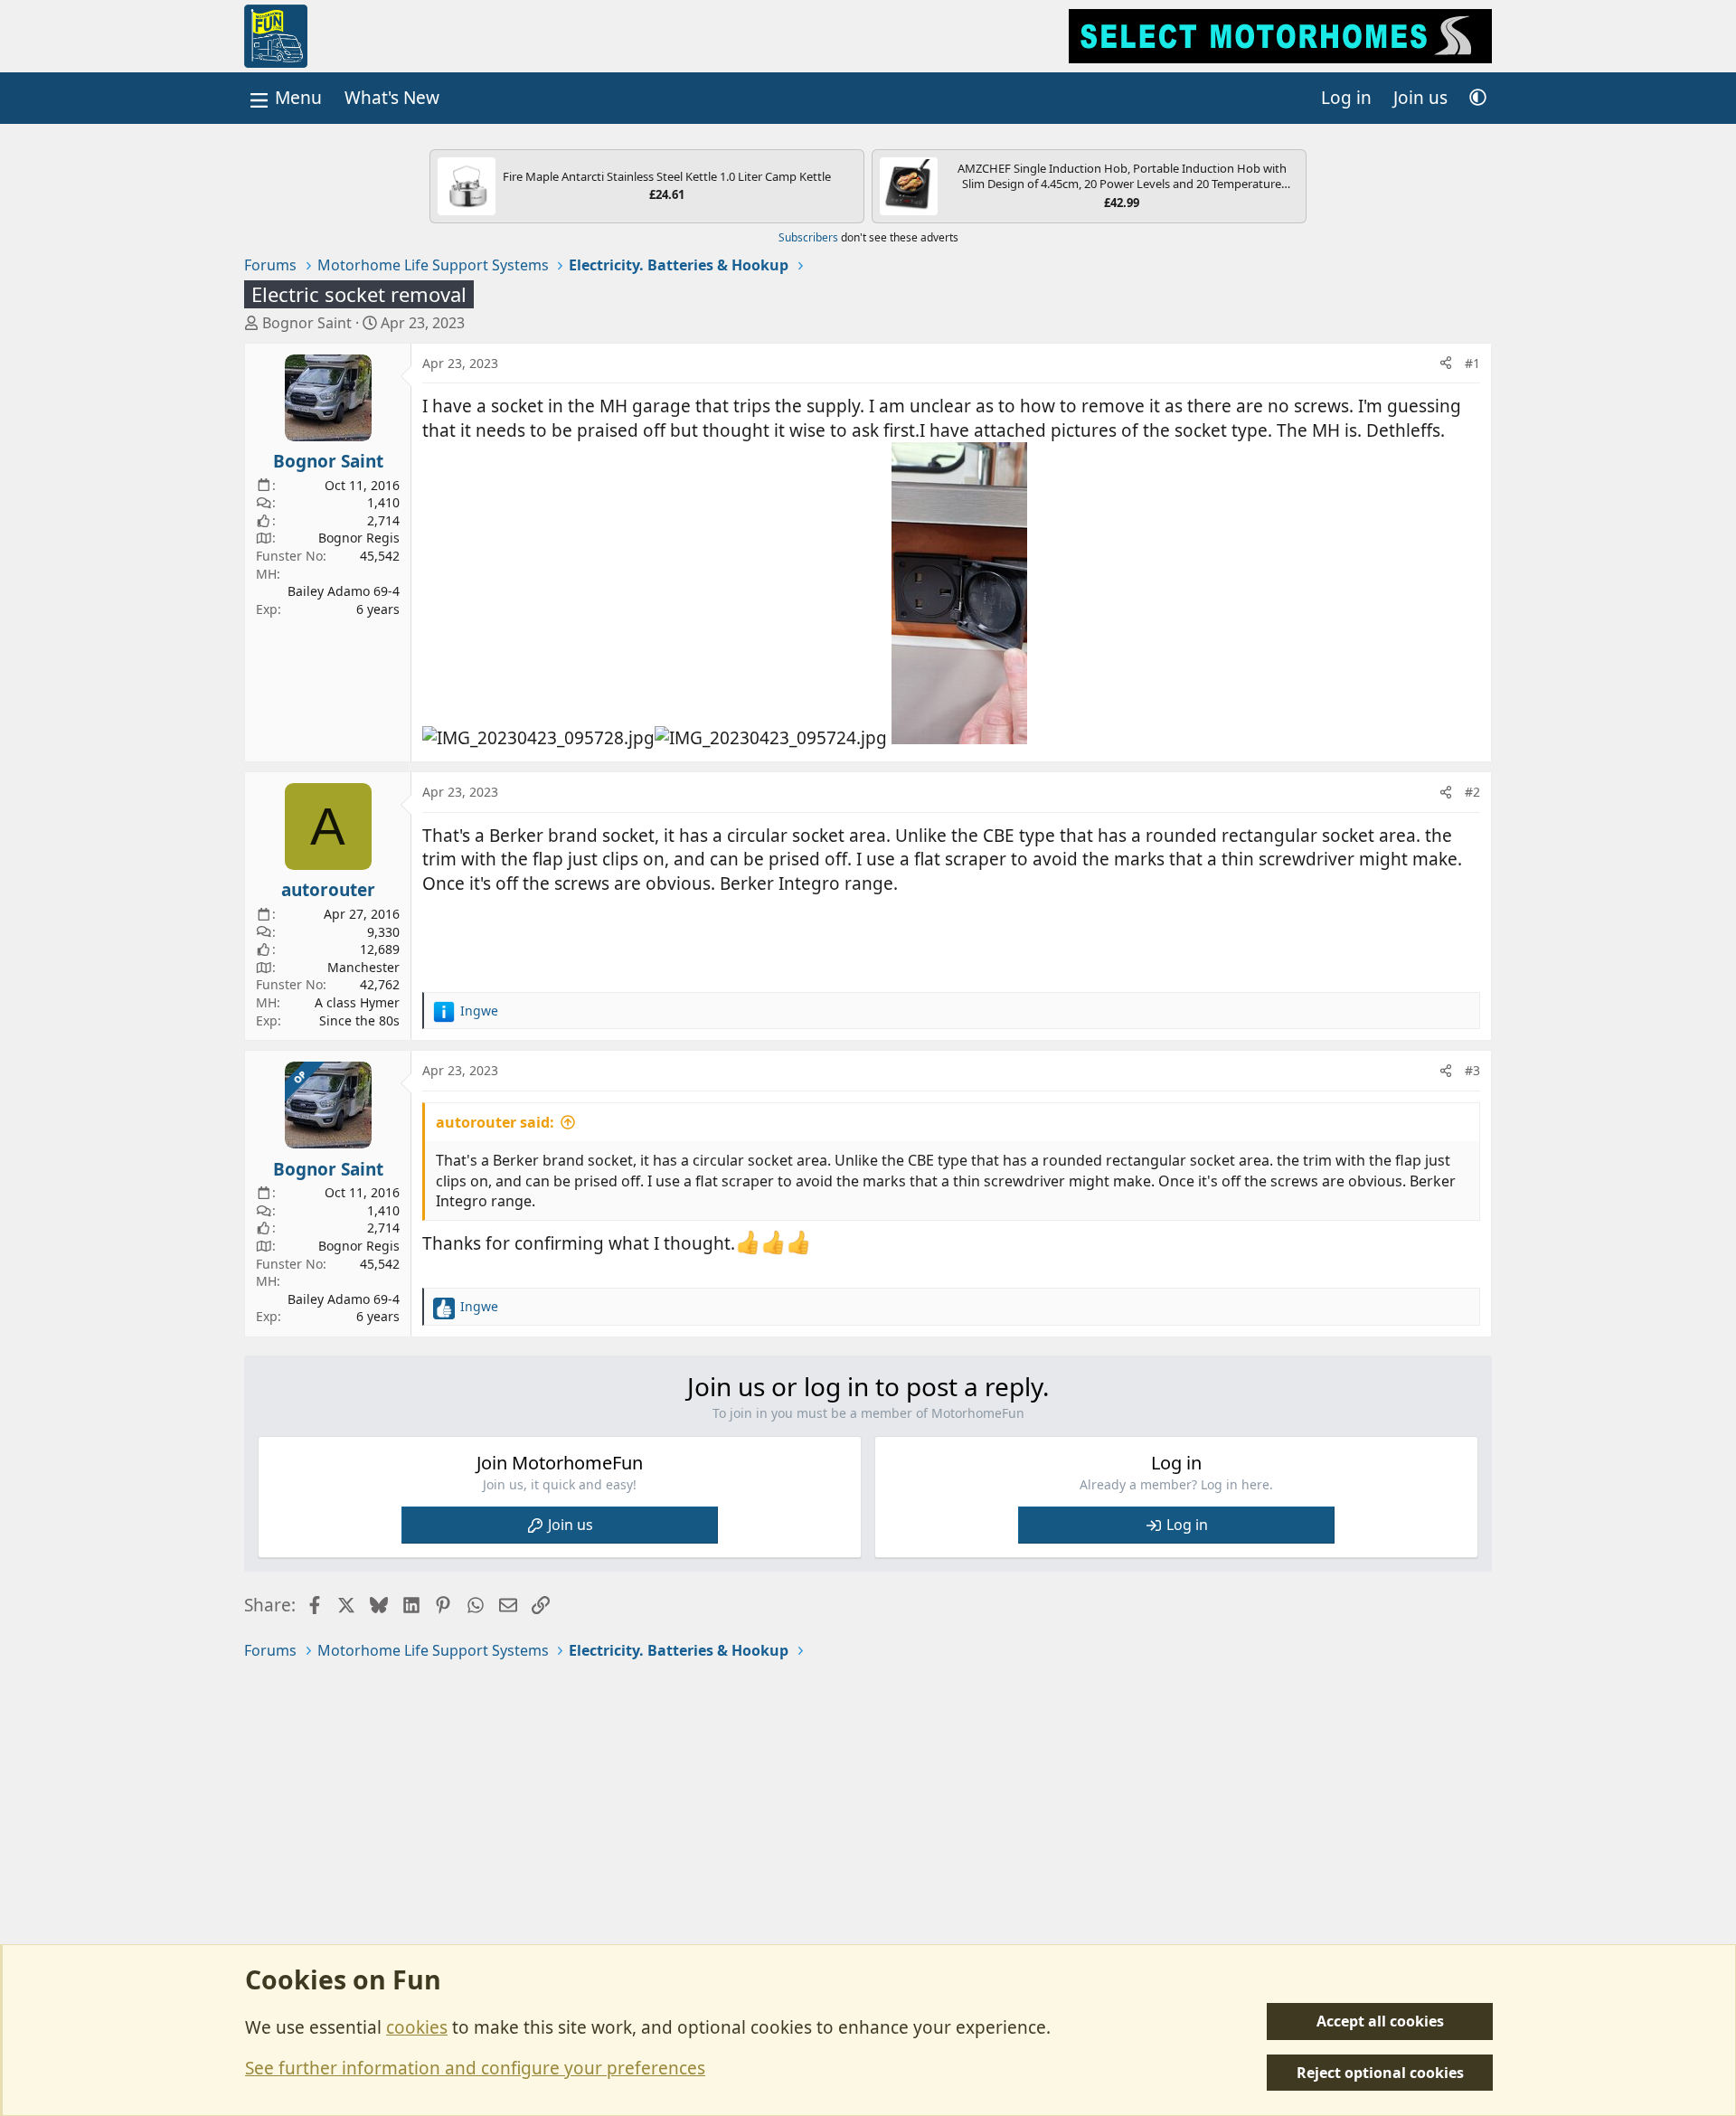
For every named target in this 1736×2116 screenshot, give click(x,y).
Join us (571, 1525)
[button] (1478, 98)
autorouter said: (495, 1122)
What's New (392, 98)
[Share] (1446, 364)
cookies (417, 2027)
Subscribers (808, 237)
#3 (1472, 1070)
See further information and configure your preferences (475, 2068)
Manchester (363, 967)
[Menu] (284, 98)
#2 (1472, 792)
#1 (1472, 363)
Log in (1187, 1525)
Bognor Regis (359, 538)
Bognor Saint (307, 323)
